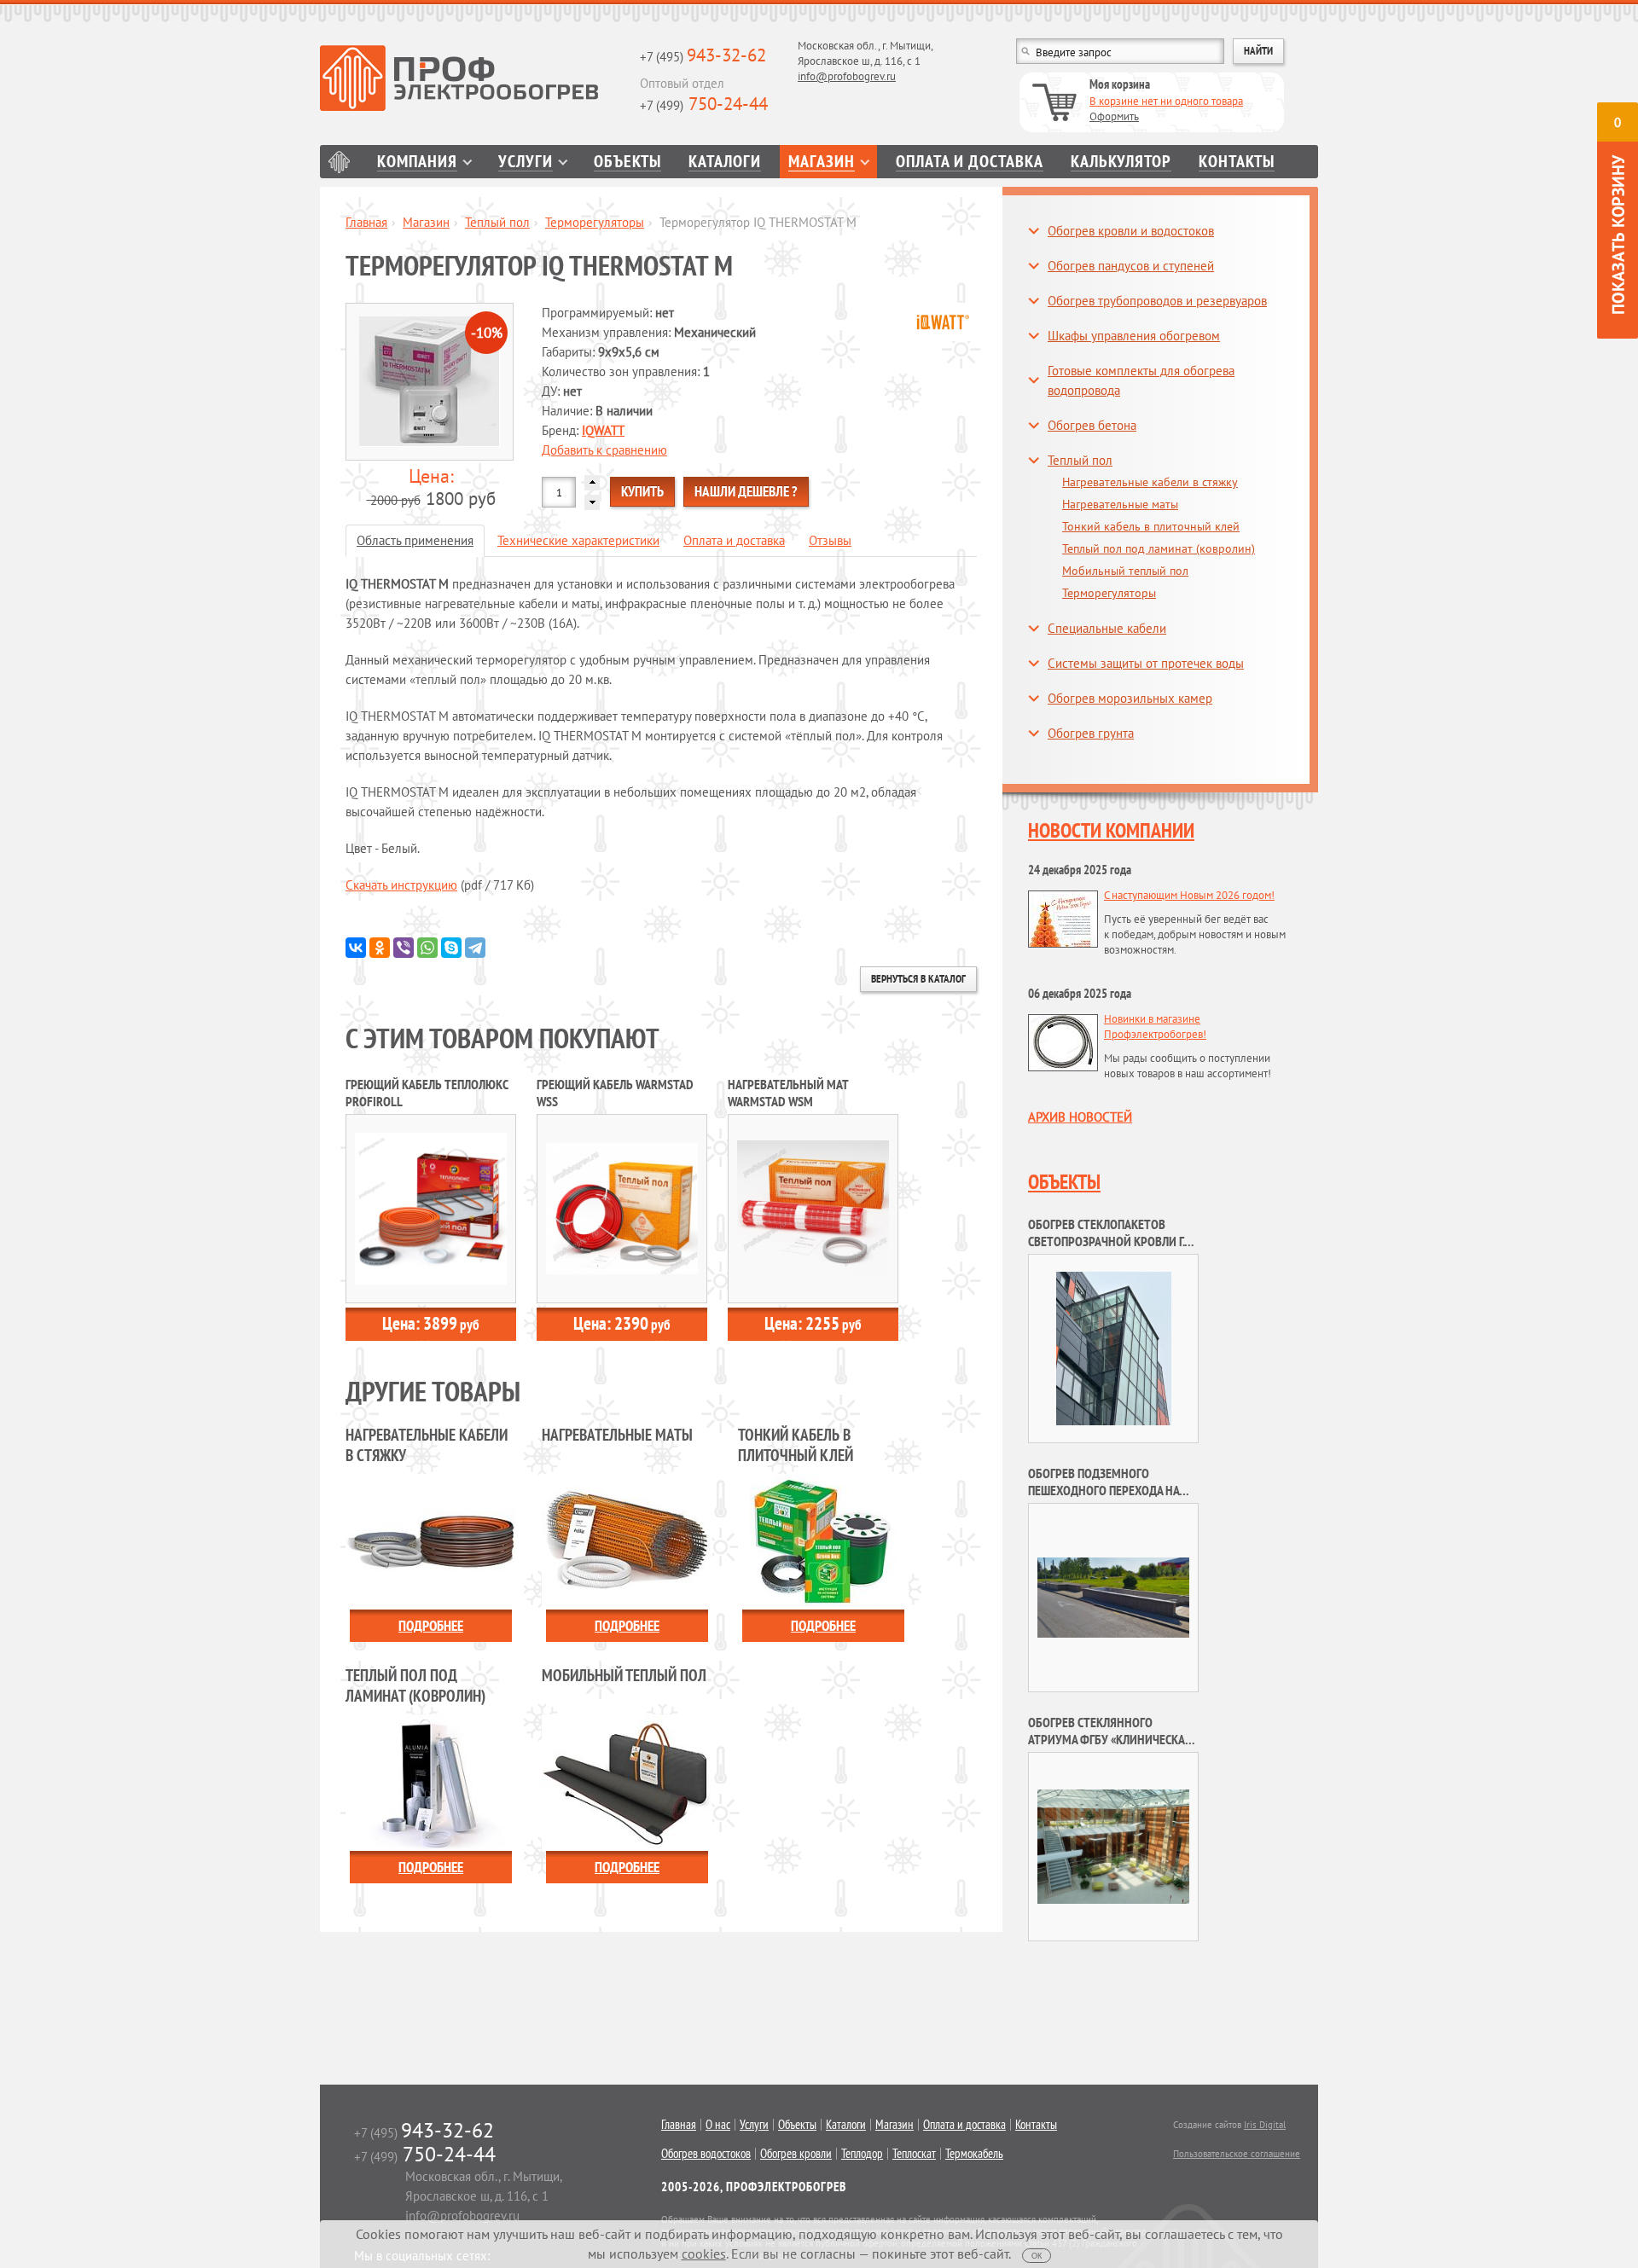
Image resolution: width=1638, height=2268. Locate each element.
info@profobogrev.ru (847, 76)
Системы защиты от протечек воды (1146, 663)
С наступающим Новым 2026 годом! (1189, 895)
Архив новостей (1080, 1117)
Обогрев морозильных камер (1130, 698)
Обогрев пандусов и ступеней (1131, 266)
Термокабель (974, 2154)
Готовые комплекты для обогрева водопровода (1141, 380)
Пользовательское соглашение (1237, 2154)
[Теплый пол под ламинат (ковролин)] (431, 1781)
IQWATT (603, 430)
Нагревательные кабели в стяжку (1150, 482)
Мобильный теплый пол (1125, 571)
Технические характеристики (578, 540)
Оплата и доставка (970, 162)
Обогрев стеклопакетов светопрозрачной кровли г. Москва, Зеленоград (1106, 1241)
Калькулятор (1121, 162)
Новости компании (1111, 830)
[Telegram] (475, 948)
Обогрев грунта (1091, 733)
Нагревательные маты (1120, 504)
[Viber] (404, 948)
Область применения (415, 540)
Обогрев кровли (796, 2154)
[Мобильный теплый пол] (627, 1781)
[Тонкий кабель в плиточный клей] (823, 1540)
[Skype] (451, 948)
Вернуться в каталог (918, 979)
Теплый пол (497, 222)
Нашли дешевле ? (746, 491)
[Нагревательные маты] (627, 1540)
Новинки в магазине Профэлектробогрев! (1155, 1027)
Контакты (1237, 162)
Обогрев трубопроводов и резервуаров (1157, 301)
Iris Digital (1265, 2125)
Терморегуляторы (595, 222)
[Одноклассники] (380, 948)
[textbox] (1120, 51)
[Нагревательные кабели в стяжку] (431, 1540)
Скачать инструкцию (401, 885)
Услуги (526, 162)
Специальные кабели (1107, 628)
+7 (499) (704, 105)
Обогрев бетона (1092, 425)
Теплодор (862, 2154)
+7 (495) (703, 57)
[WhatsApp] (427, 948)
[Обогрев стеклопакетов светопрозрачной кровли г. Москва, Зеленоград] (1114, 1347)
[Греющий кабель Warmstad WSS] (622, 1207)
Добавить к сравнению (604, 450)
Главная (339, 162)
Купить (642, 491)
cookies (704, 2253)
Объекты (627, 162)
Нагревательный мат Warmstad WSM (788, 1093)
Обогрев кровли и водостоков (1131, 231)
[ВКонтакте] (356, 948)
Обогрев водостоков (706, 2154)
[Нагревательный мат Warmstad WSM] (813, 1207)
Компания (417, 162)
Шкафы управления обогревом (1134, 336)
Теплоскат (914, 2154)
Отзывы (830, 540)
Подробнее (431, 1626)
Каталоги (725, 162)
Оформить (1114, 116)
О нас (718, 2125)
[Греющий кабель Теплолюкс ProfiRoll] (431, 1207)
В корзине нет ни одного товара (1166, 101)
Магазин (822, 162)
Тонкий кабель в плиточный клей (1151, 526)
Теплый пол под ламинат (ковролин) (1159, 548)
